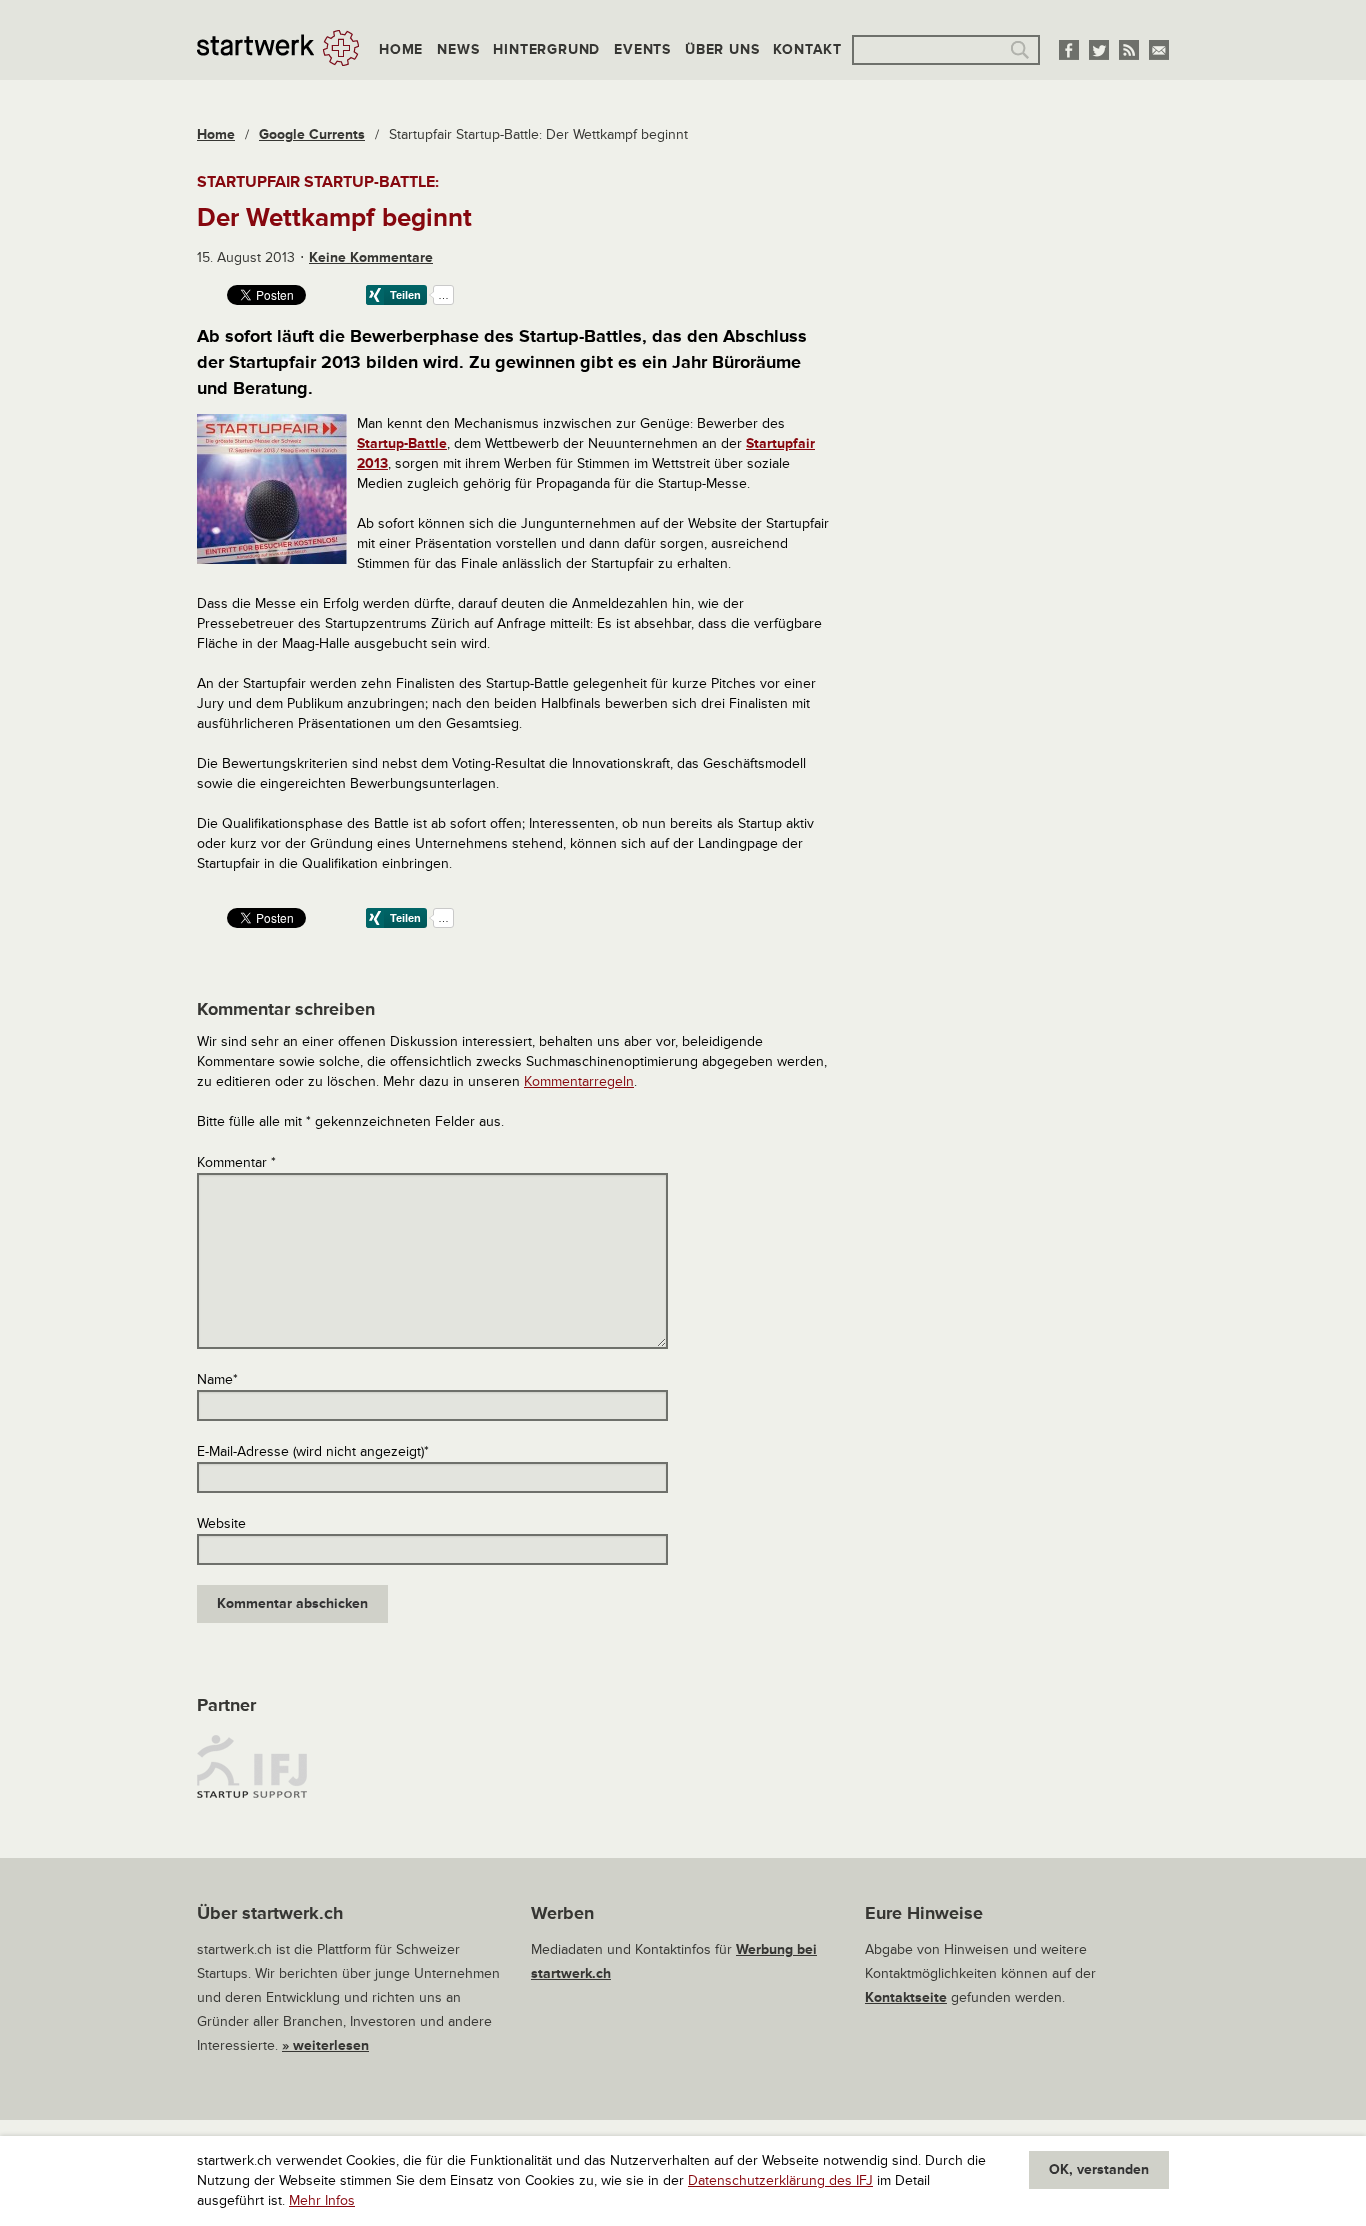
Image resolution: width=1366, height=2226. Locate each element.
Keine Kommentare (371, 257)
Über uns (722, 49)
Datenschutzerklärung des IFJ (780, 2180)
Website (221, 1523)
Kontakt (807, 49)
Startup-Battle (402, 443)
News (458, 49)
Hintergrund (546, 49)
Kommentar (236, 1162)
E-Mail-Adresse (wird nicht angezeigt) (313, 1451)
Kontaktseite (906, 1997)
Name (217, 1379)
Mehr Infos (322, 2200)
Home (401, 49)
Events (642, 49)
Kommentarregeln (579, 1081)
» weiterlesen (325, 2045)
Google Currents (312, 134)
